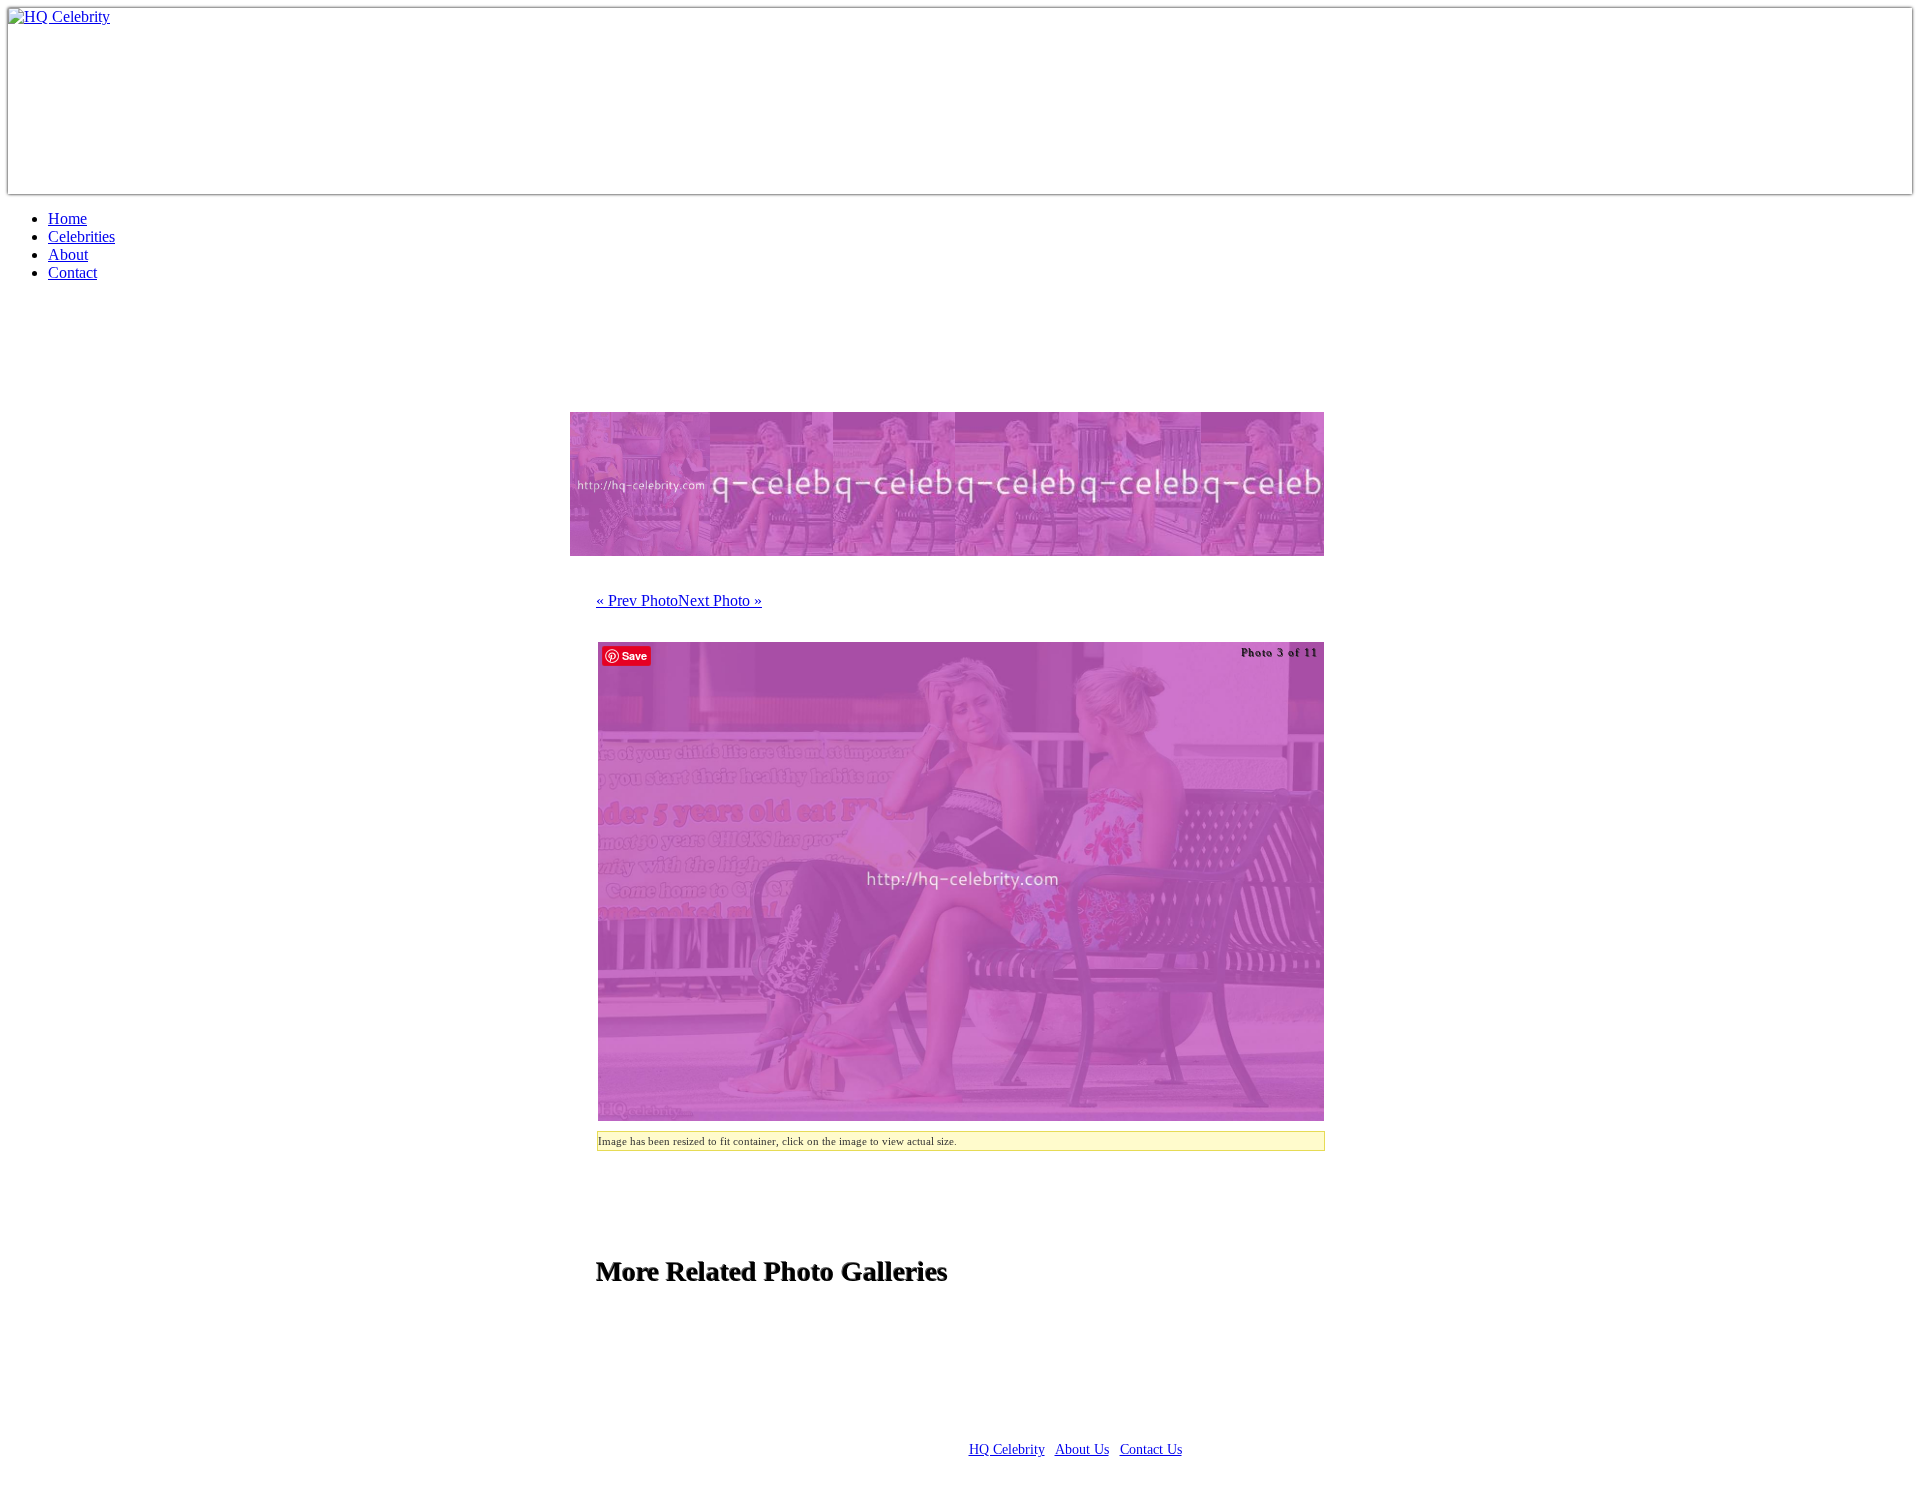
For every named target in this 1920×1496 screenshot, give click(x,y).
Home (67, 218)
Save (634, 655)
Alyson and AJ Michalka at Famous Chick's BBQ (345, 355)
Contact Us (1151, 1449)
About (68, 254)
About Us (1082, 1449)
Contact (72, 272)
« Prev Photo (637, 600)
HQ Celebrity (1007, 1449)
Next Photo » (720, 600)
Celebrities (81, 236)
